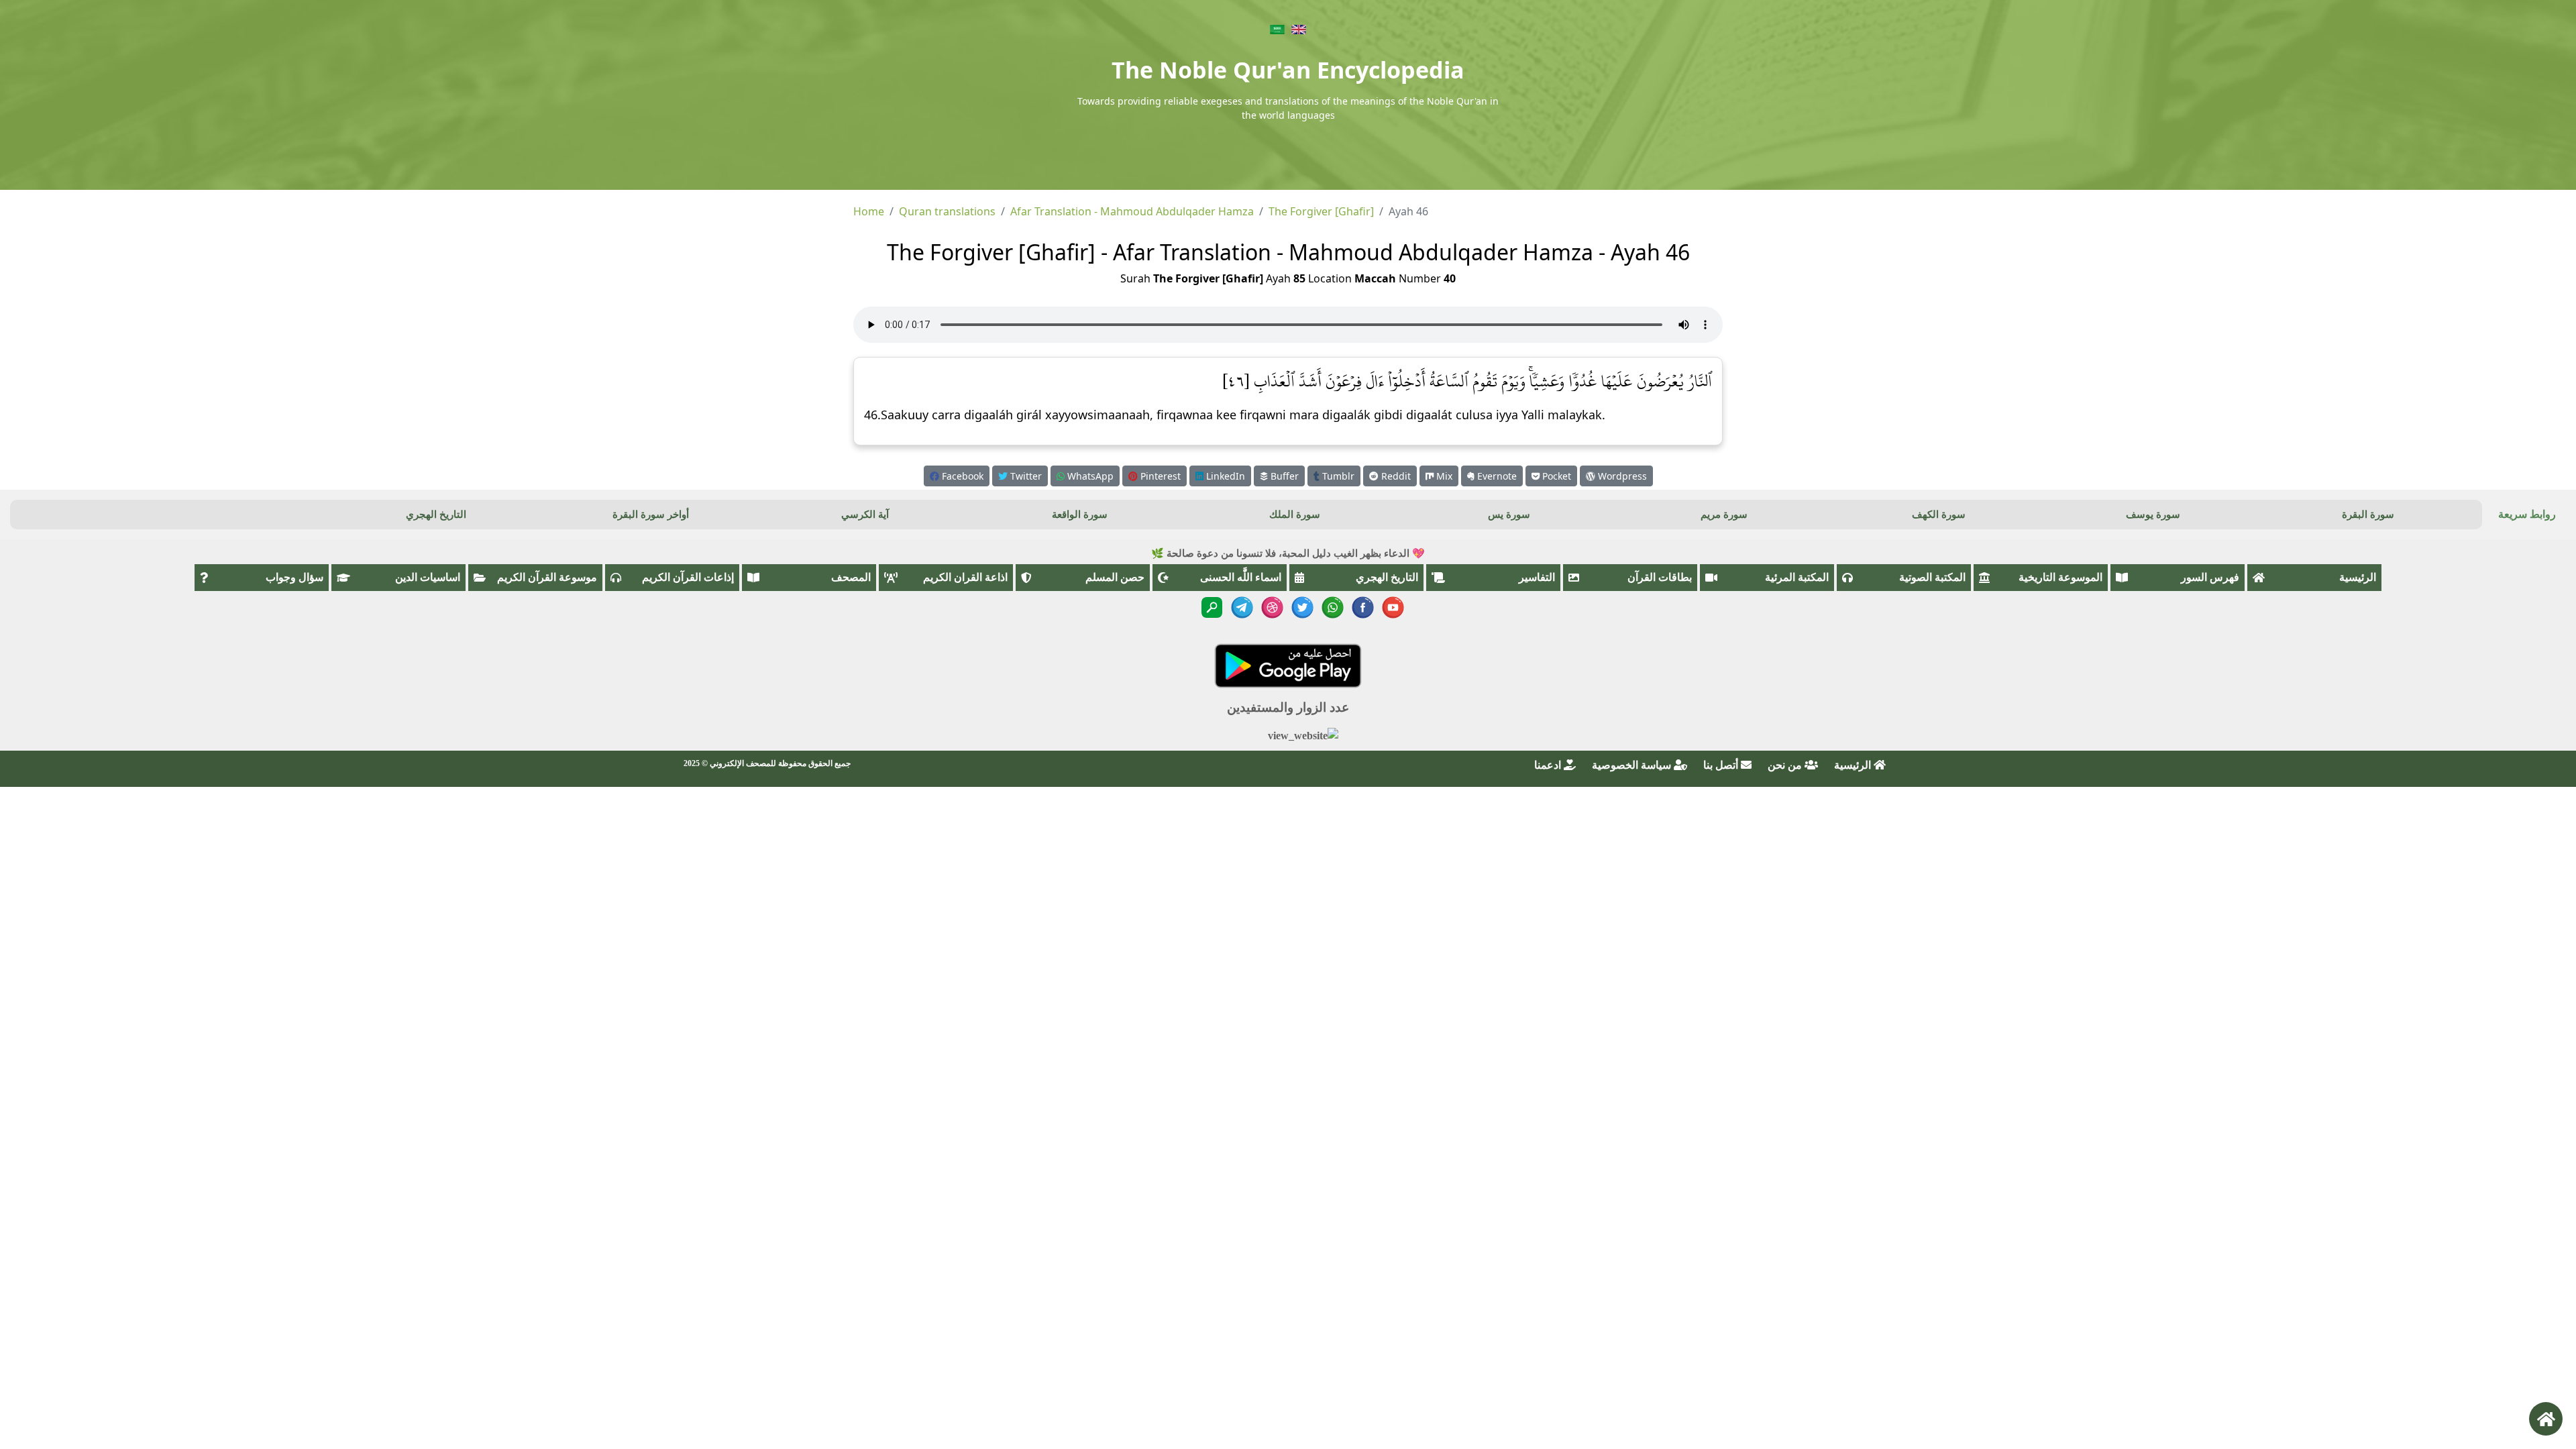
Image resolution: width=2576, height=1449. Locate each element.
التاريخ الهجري (436, 515)
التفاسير (1537, 577)
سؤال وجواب (294, 577)
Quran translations (947, 211)
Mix (1443, 476)
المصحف (851, 577)
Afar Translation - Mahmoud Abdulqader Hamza (1132, 211)
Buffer (1283, 476)
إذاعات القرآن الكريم (688, 577)
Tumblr (1337, 476)
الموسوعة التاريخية (2060, 577)
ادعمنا (1549, 765)
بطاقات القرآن (1660, 577)
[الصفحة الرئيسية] (2546, 1419)
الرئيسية (2358, 577)
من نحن (1786, 765)
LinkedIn (1224, 476)
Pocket (1555, 476)
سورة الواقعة (1080, 515)
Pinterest (1159, 476)
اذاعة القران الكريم (965, 577)
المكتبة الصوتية (1932, 577)
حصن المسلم (1115, 577)
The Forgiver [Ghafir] (1321, 211)
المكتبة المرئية (1797, 577)
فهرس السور (2210, 577)
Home (869, 211)
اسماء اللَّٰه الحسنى (1241, 577)
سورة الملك (1295, 515)
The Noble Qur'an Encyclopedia (1288, 70)
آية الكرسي (865, 515)
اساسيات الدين (428, 577)
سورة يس (1509, 515)
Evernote (1496, 476)
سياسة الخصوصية (1633, 765)
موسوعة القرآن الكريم (547, 577)
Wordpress (1621, 476)
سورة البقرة (2368, 515)
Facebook (961, 476)
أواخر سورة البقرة (651, 515)
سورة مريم (1724, 515)
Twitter (1025, 476)
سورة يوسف (2153, 515)
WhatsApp (1089, 476)
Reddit (1395, 476)
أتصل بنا (1722, 765)
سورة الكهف (1939, 515)
